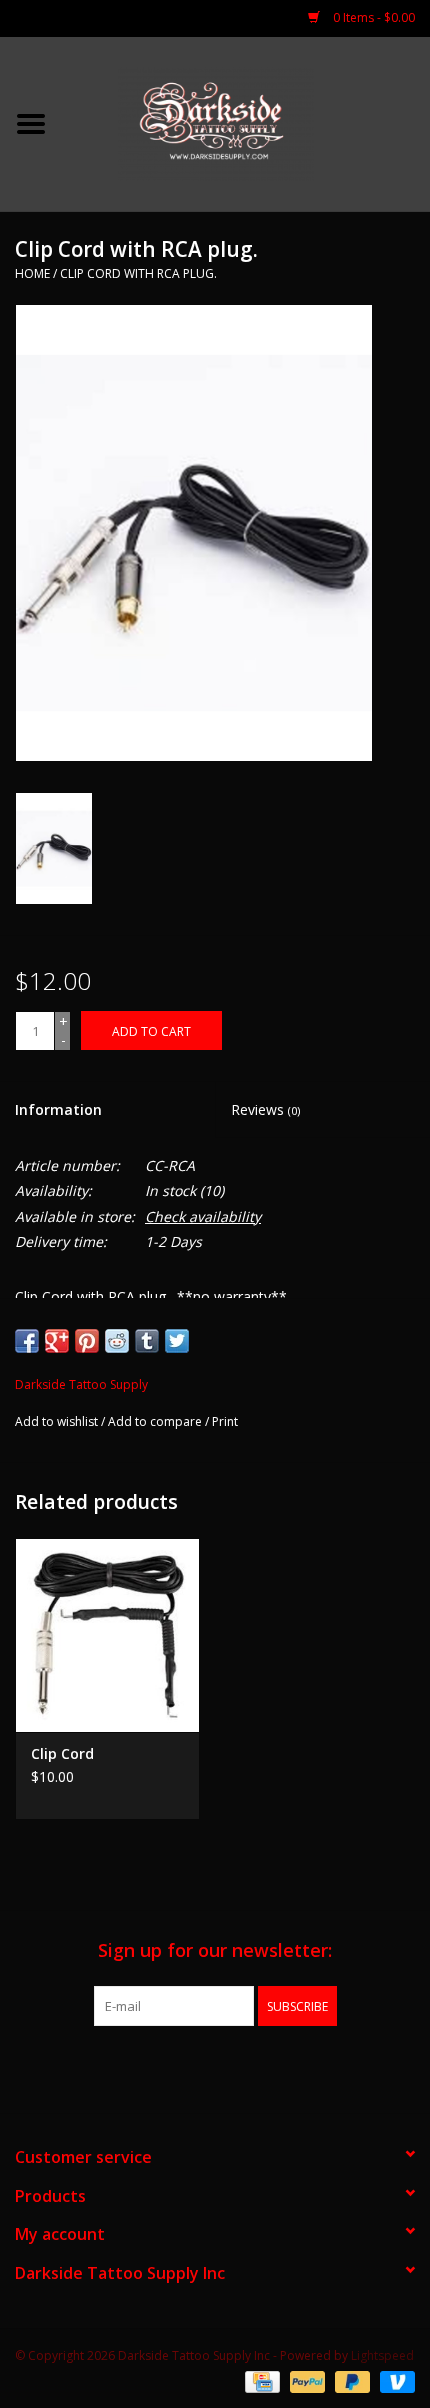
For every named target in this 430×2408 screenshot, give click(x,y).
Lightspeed (382, 2355)
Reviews (265, 1109)
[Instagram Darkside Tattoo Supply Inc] (251, 2067)
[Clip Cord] (107, 1635)
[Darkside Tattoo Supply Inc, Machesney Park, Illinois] (246, 122)
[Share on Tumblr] (147, 1341)
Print (225, 1421)
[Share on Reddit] (117, 1341)
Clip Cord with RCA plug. (138, 273)
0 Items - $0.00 (372, 17)
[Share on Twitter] (177, 1341)
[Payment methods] (260, 2380)
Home (32, 273)
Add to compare (156, 1421)
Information (58, 1109)
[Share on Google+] (57, 1341)
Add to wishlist (56, 1421)
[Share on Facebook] (27, 1341)
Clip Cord (62, 1753)
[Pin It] (87, 1341)
